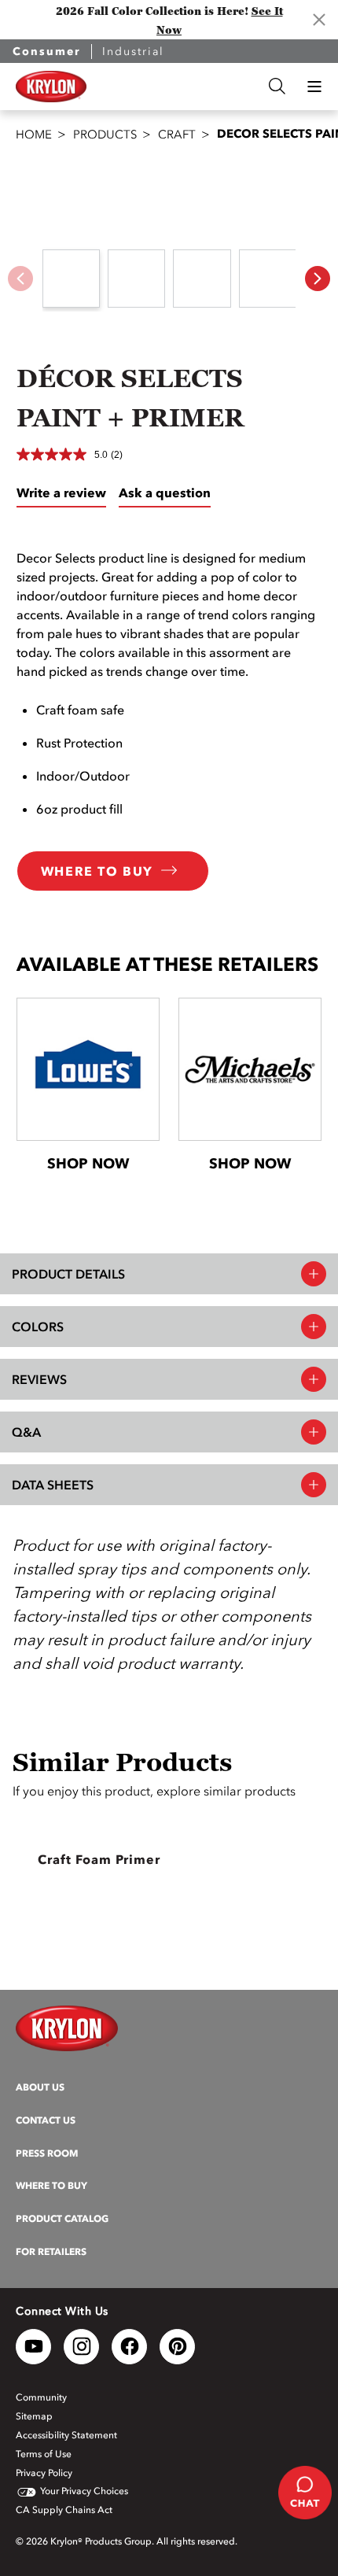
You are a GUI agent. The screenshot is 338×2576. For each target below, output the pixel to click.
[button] (314, 87)
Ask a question (165, 493)
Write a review (61, 493)
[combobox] (178, 86)
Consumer (47, 52)
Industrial (133, 52)
